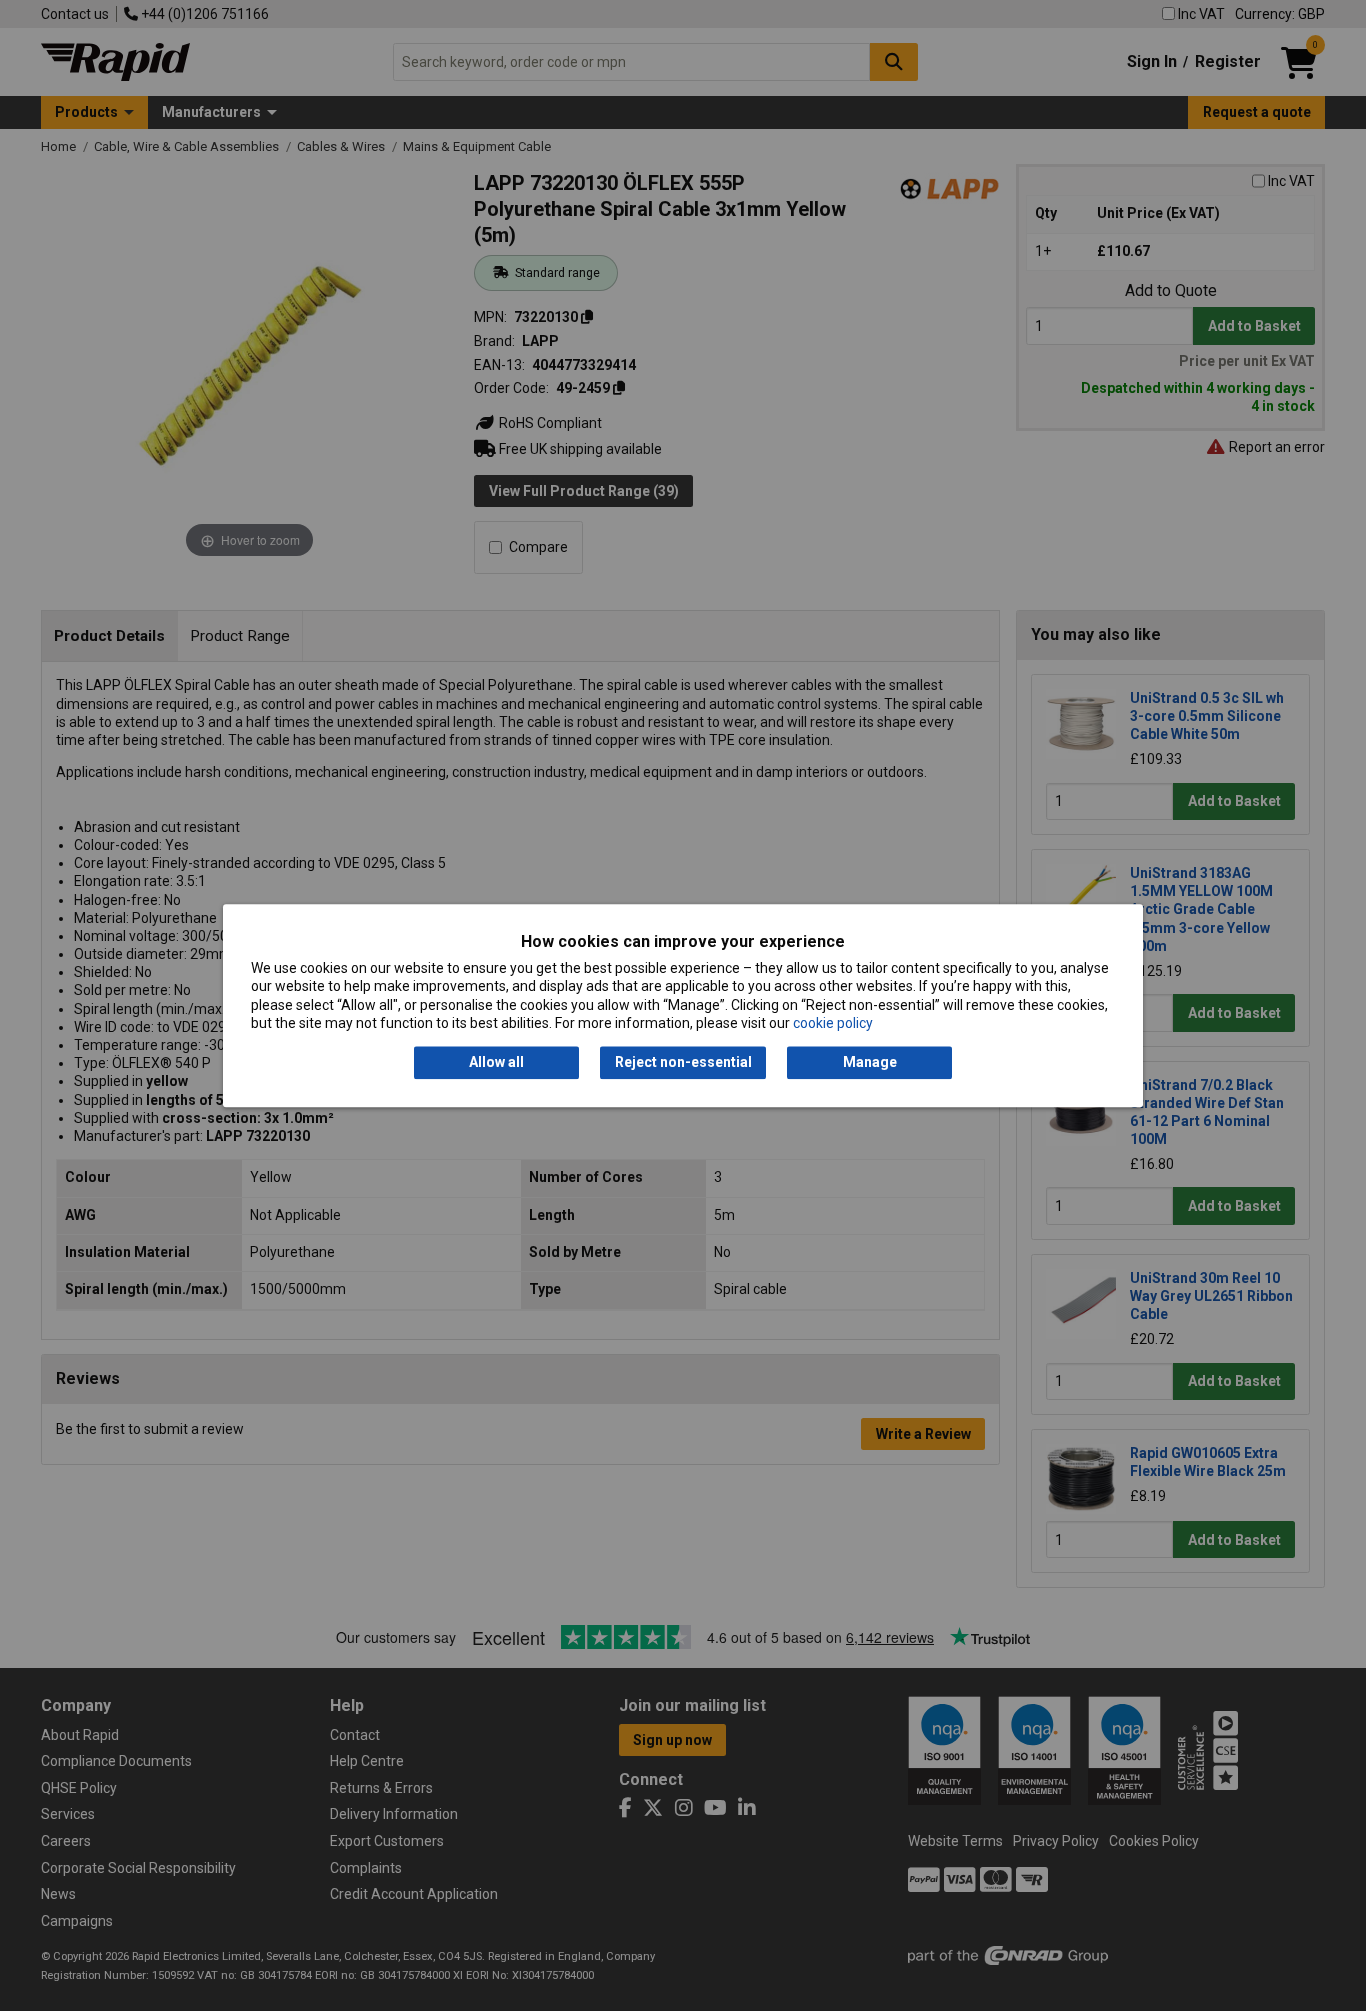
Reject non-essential (683, 1063)
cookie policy (833, 1023)
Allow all (496, 1063)
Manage (870, 1063)
